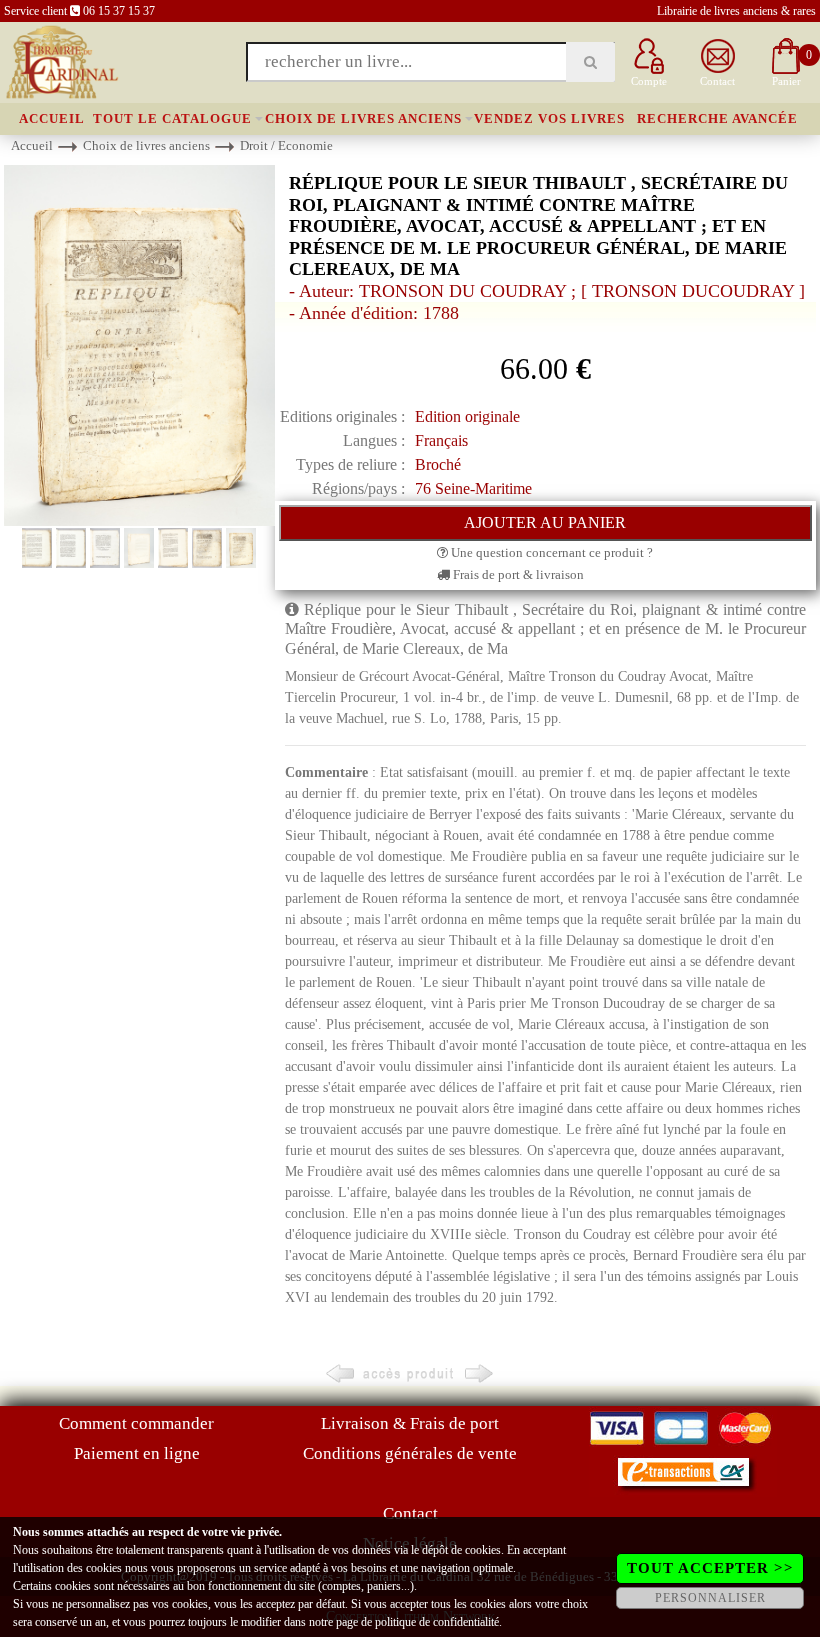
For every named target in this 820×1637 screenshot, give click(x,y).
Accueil (52, 118)
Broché (438, 464)
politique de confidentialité (437, 1622)
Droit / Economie (286, 145)
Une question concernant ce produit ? (550, 552)
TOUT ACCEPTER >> (710, 1568)
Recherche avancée (717, 118)
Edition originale (467, 416)
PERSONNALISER (710, 1598)
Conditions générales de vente (410, 1453)
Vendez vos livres (549, 118)
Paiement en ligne (137, 1453)
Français (441, 440)
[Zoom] (139, 344)
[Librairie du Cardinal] (60, 60)
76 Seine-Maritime (473, 488)
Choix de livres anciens (363, 118)
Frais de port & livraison (517, 574)
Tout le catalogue (172, 118)
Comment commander (136, 1423)
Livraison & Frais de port (410, 1423)
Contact (410, 1513)
